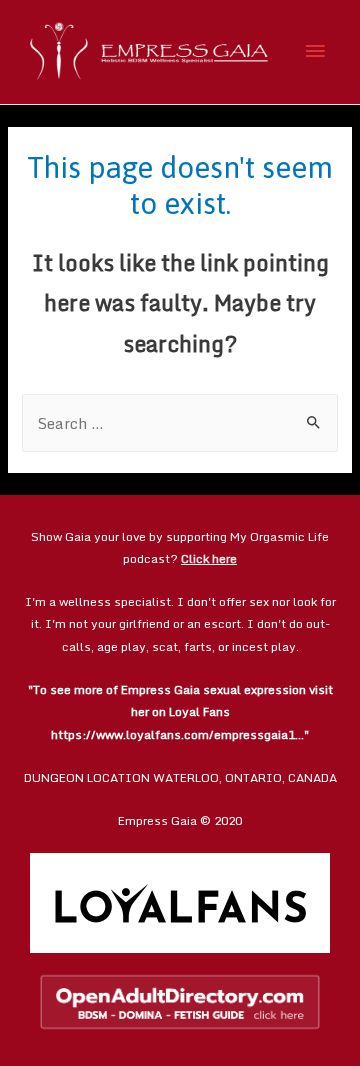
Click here (209, 558)
